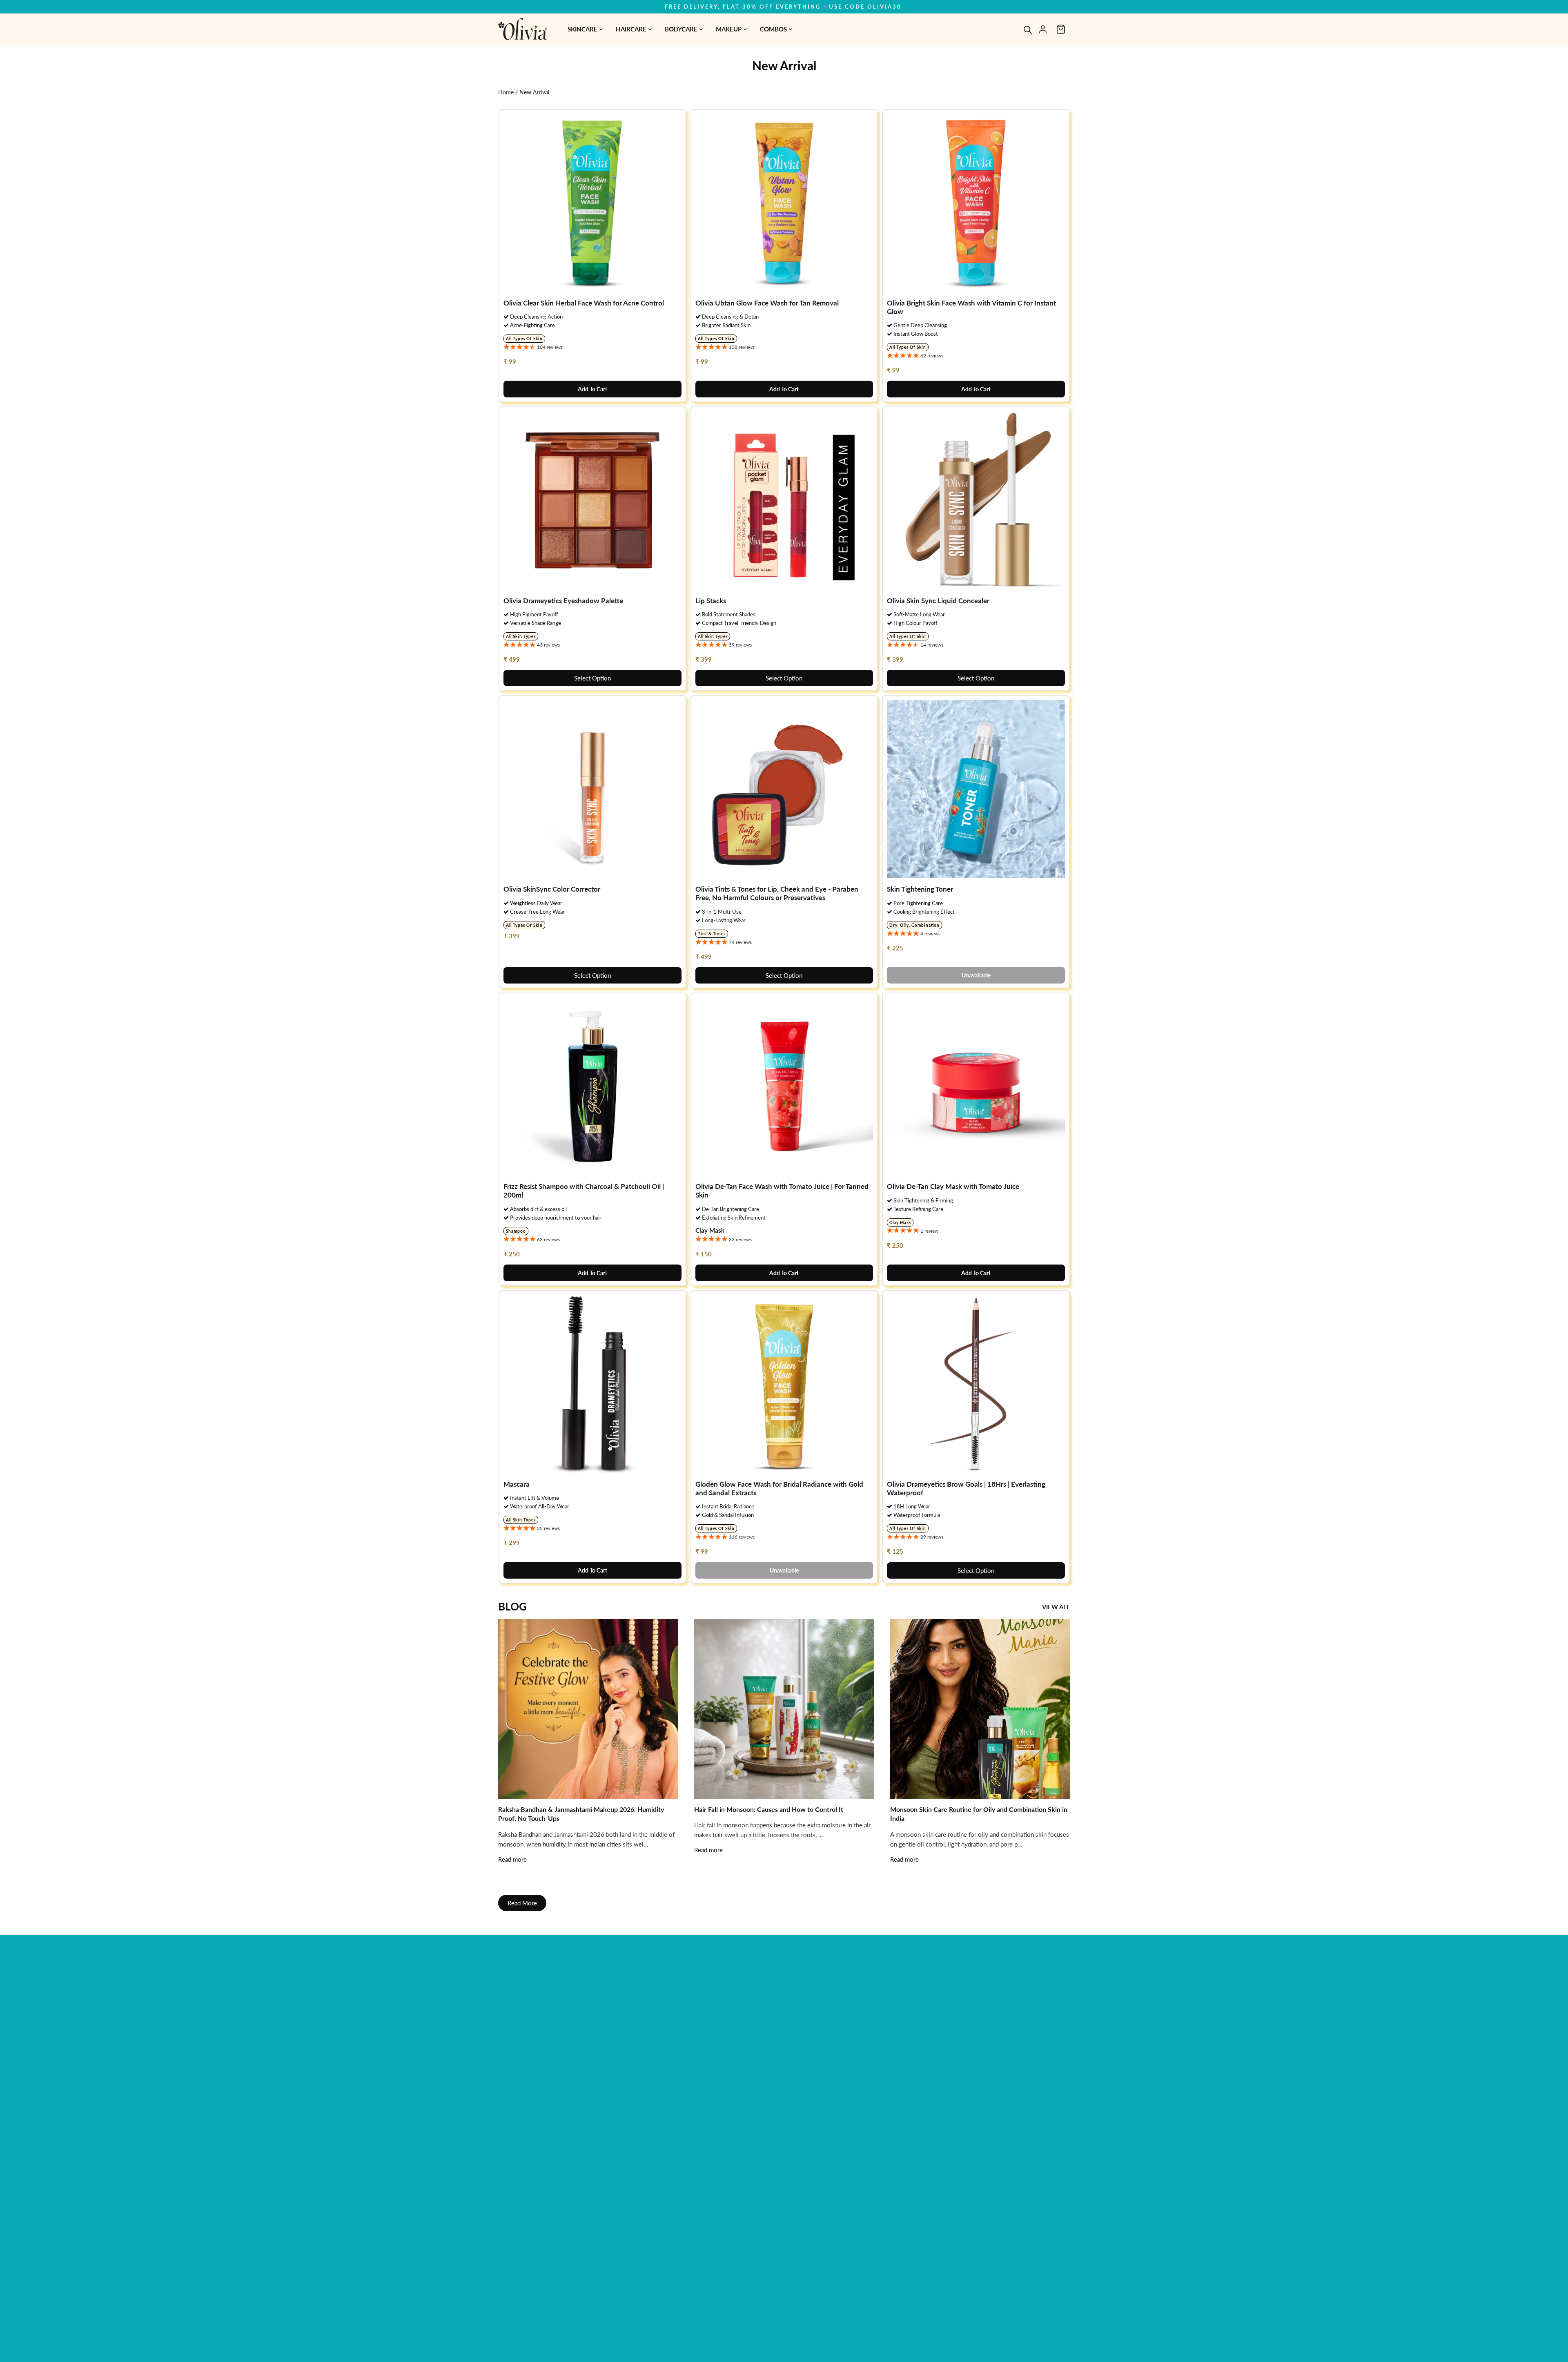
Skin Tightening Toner (920, 889)
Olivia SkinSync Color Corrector (552, 889)
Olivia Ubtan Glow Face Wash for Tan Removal (767, 303)
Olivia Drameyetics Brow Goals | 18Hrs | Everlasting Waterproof (966, 1488)
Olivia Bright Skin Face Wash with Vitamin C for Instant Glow (971, 307)
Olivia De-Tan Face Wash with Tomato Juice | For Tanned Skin (782, 1191)
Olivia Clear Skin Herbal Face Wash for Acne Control (584, 303)
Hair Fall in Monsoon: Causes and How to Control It (769, 1809)
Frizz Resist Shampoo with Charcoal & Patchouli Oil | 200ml (584, 1191)
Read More (522, 1903)
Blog (512, 1606)
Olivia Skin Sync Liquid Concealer (938, 601)
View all (1056, 1607)
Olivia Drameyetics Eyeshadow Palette (563, 601)
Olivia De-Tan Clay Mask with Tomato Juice (953, 1186)
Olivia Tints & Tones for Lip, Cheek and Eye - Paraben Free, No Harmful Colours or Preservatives (777, 893)
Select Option (592, 678)
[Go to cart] (1061, 29)
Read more (512, 1859)
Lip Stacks (711, 601)
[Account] (1043, 29)
